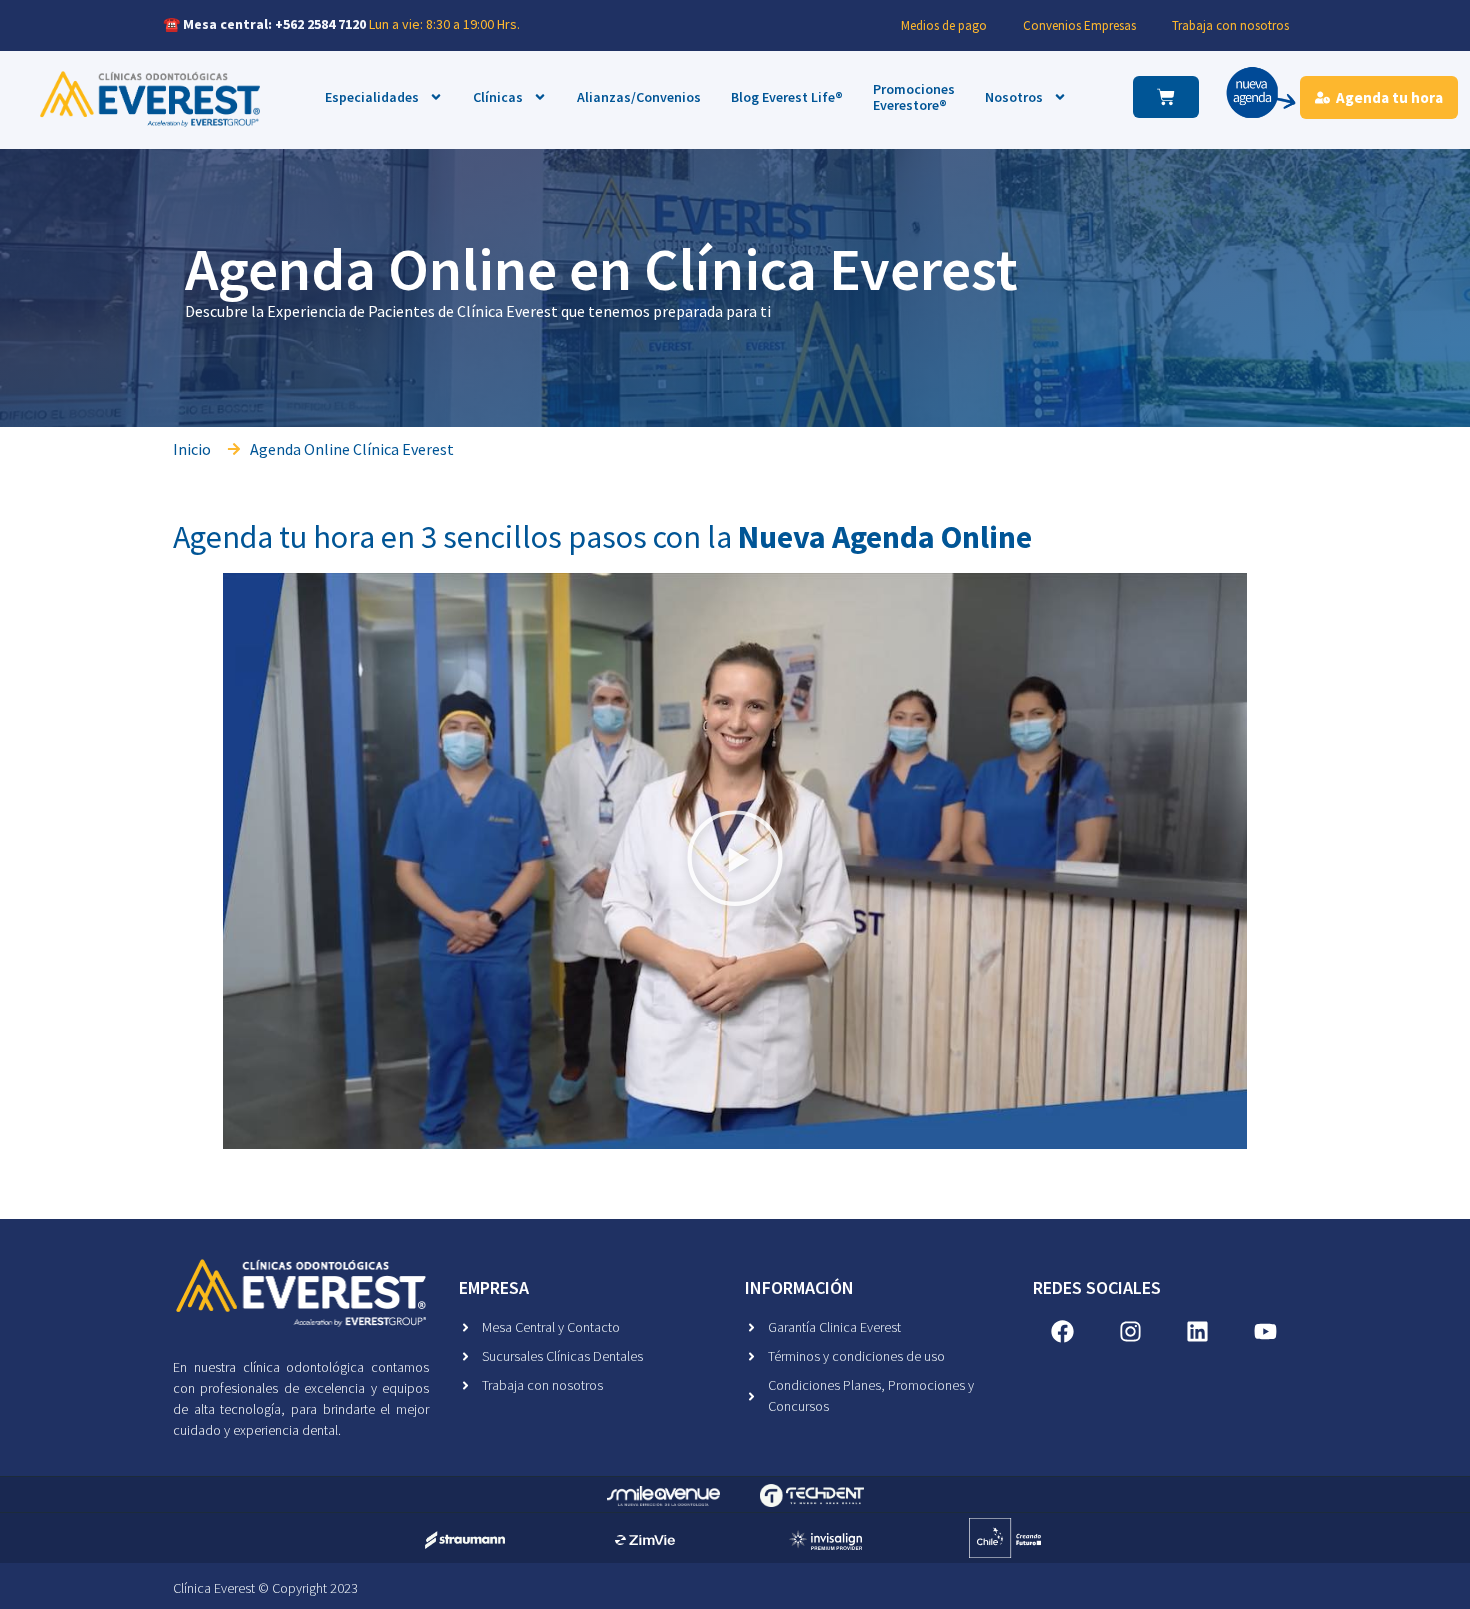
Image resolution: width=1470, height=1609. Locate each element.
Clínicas (498, 97)
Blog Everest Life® (787, 97)
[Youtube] (1266, 1331)
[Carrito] (1166, 97)
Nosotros (1014, 97)
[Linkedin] (1198, 1331)
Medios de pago (944, 26)
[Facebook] (1063, 1331)
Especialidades (372, 97)
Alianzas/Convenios (639, 97)
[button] (735, 861)
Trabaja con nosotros (1230, 26)
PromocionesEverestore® (914, 97)
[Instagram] (1130, 1331)
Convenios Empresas (1079, 26)
